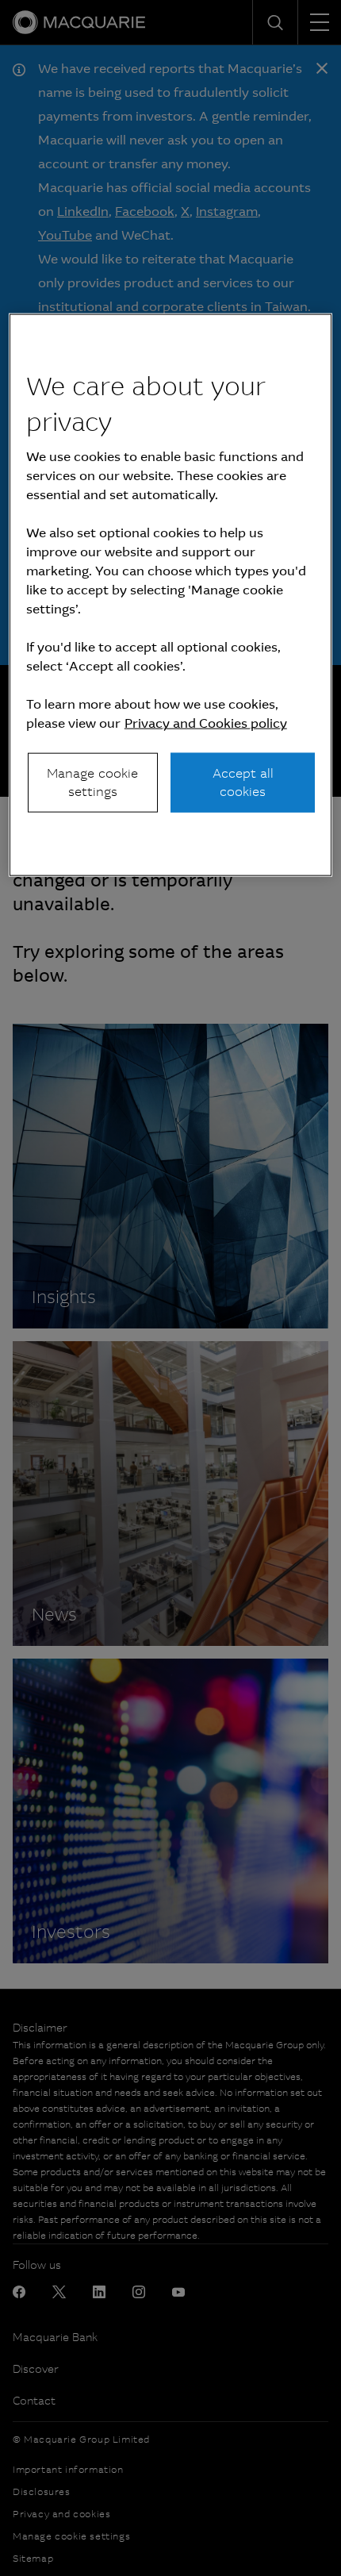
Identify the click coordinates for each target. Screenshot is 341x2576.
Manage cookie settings (92, 782)
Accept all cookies (243, 782)
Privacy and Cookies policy (206, 723)
